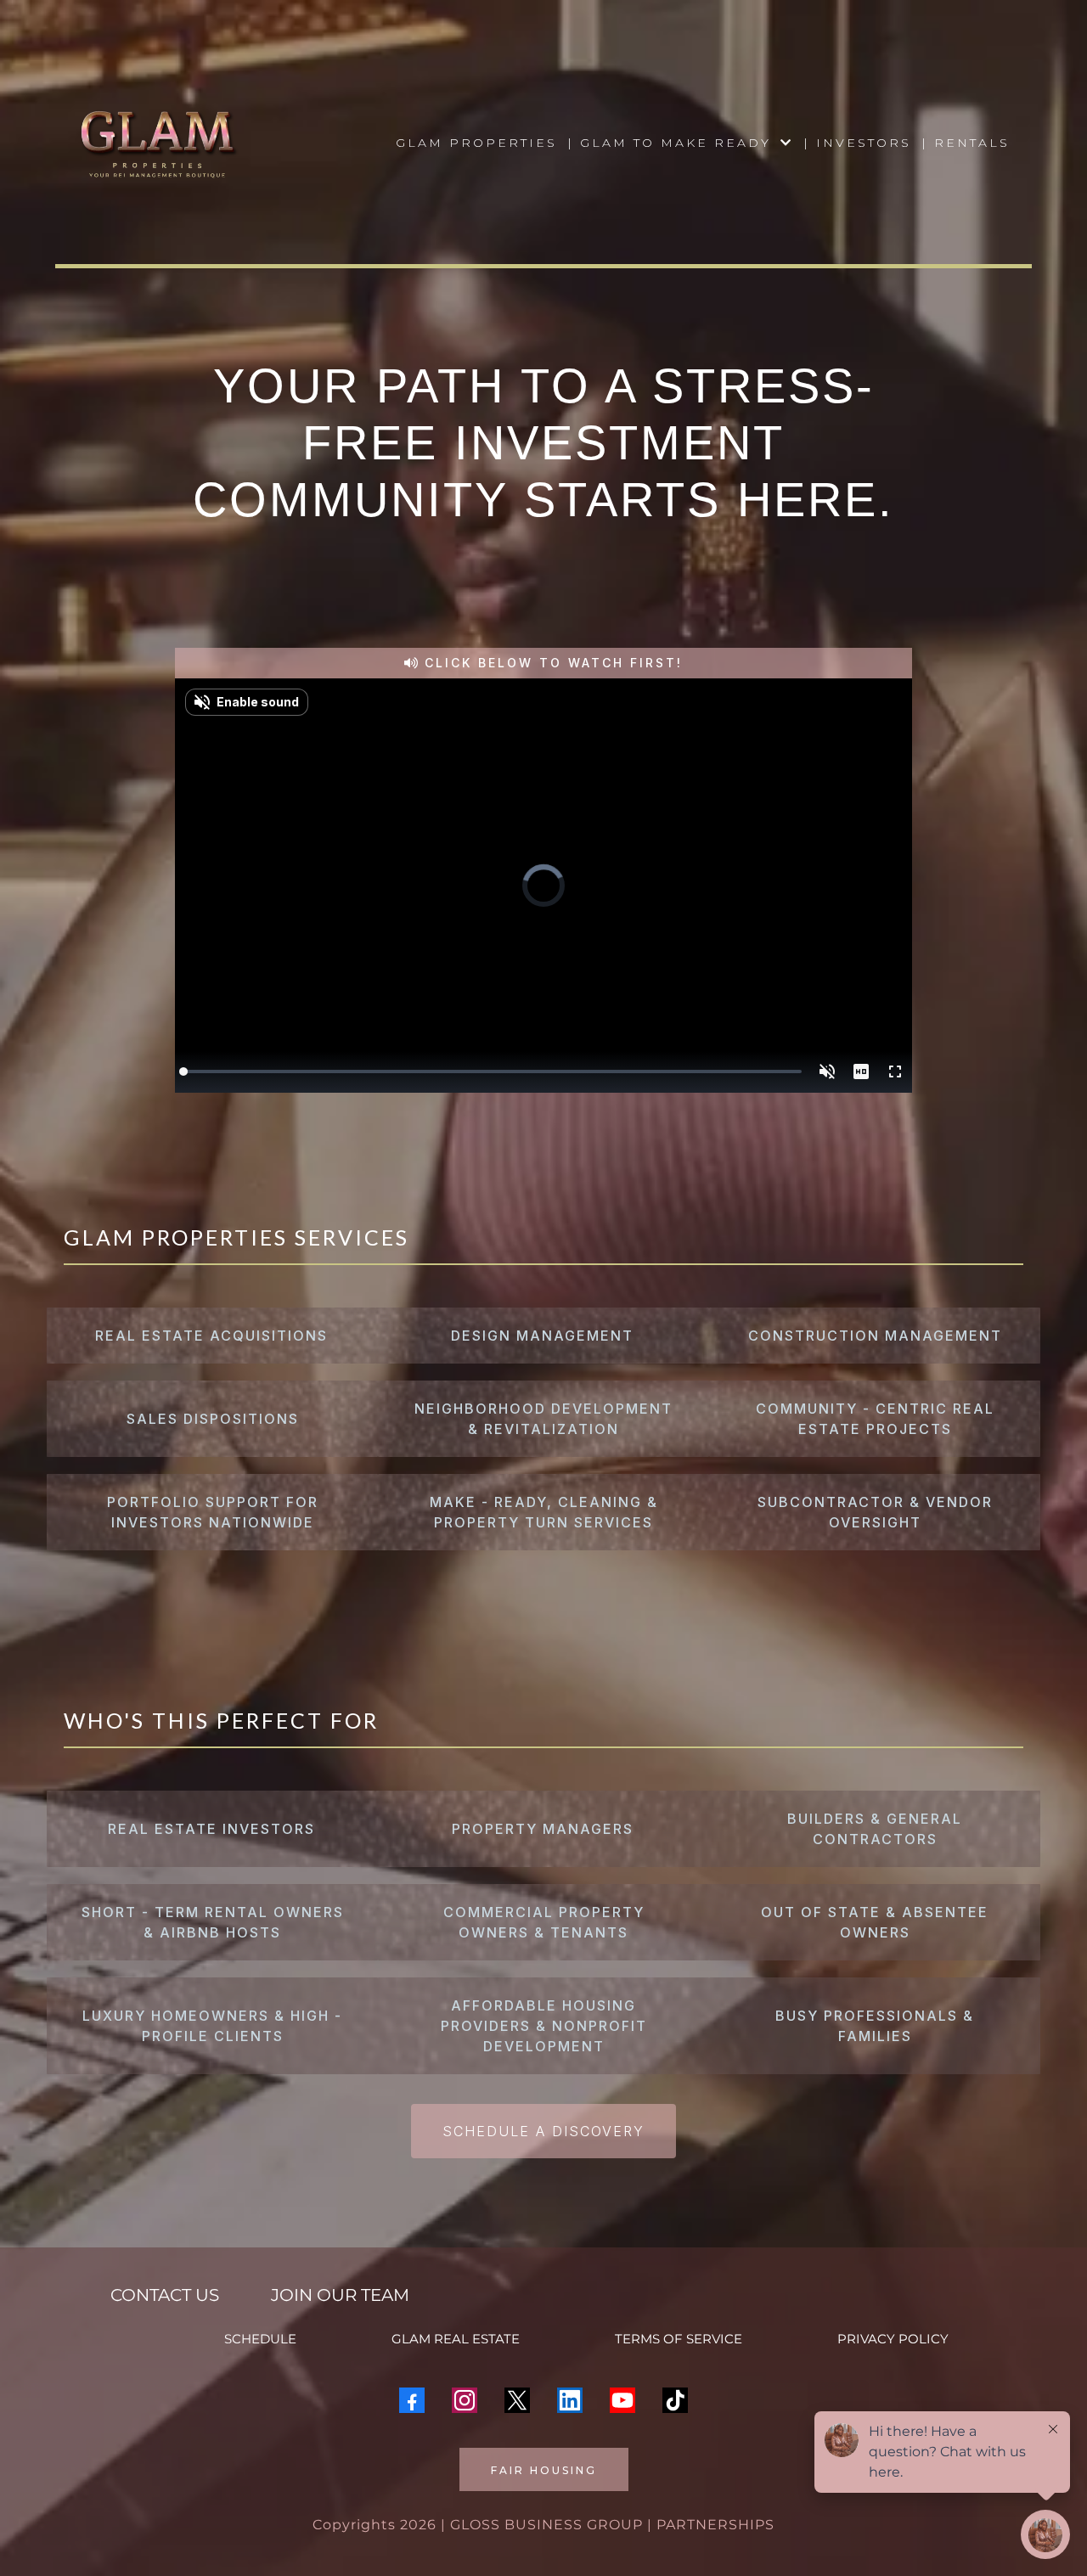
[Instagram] (465, 2400)
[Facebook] (412, 2400)
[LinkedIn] (570, 2400)
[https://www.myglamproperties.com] (157, 143)
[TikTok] (675, 2400)
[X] (517, 2400)
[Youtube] (622, 2400)
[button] (785, 143)
